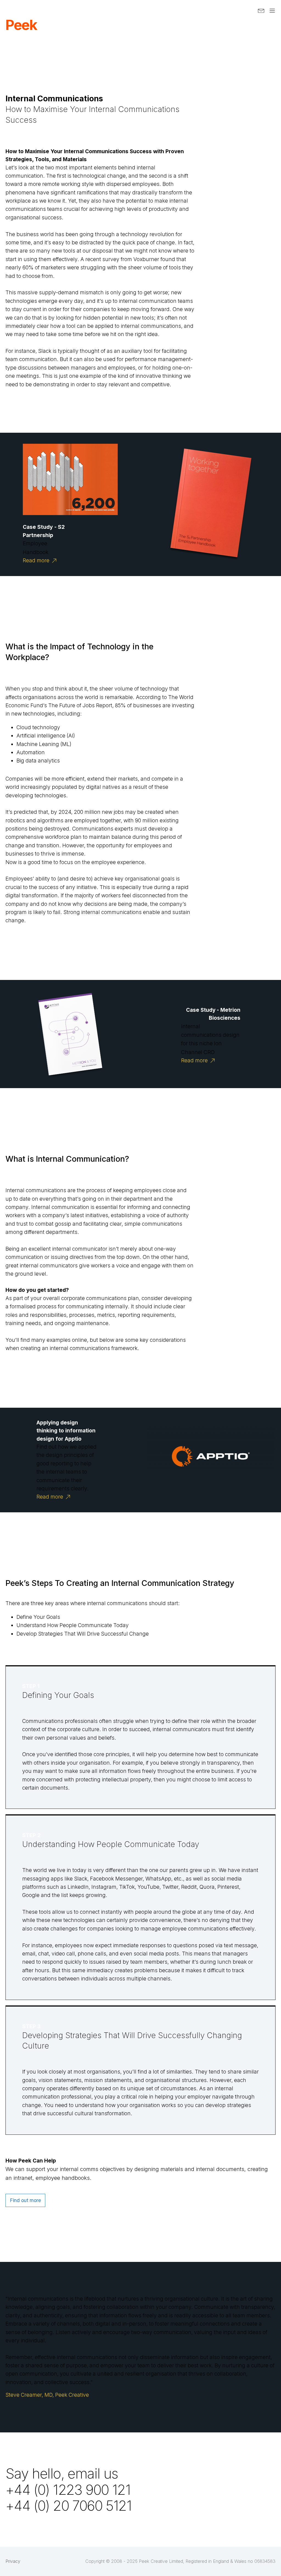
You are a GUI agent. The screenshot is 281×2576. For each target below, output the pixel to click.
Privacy (13, 2561)
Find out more (25, 2200)
